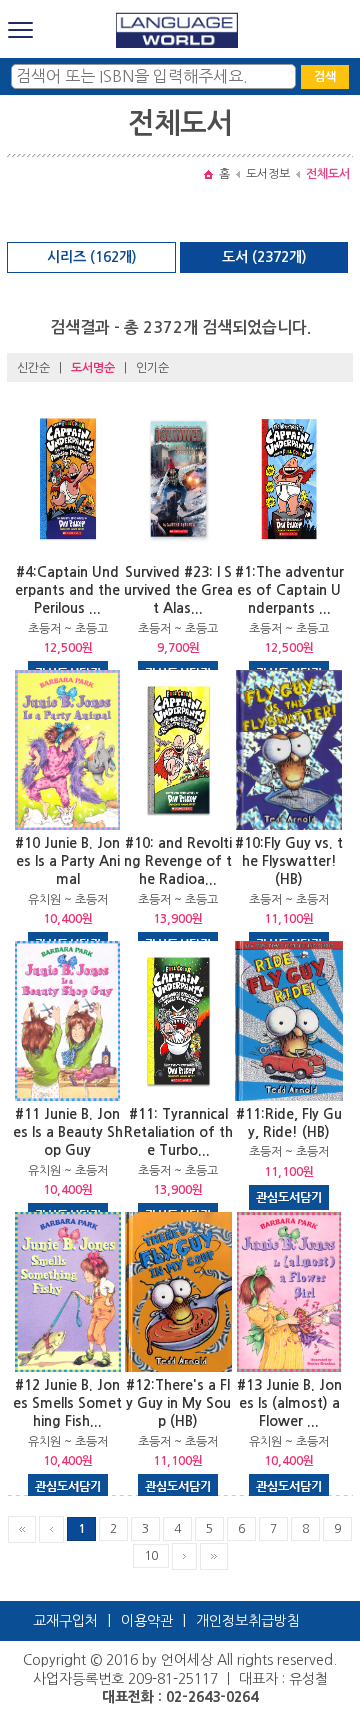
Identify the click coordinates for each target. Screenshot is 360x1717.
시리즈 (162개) (92, 257)
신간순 (33, 368)
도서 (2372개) (264, 257)
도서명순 (93, 368)
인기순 (152, 368)
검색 (325, 77)
